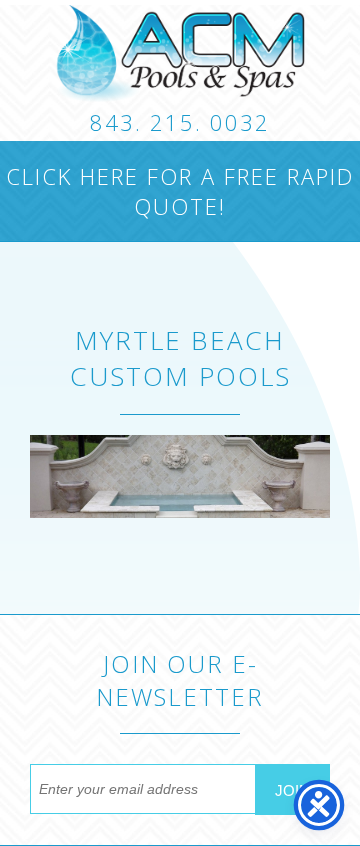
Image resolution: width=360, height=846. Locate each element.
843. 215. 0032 (180, 122)
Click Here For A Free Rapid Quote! (180, 191)
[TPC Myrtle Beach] (180, 53)
